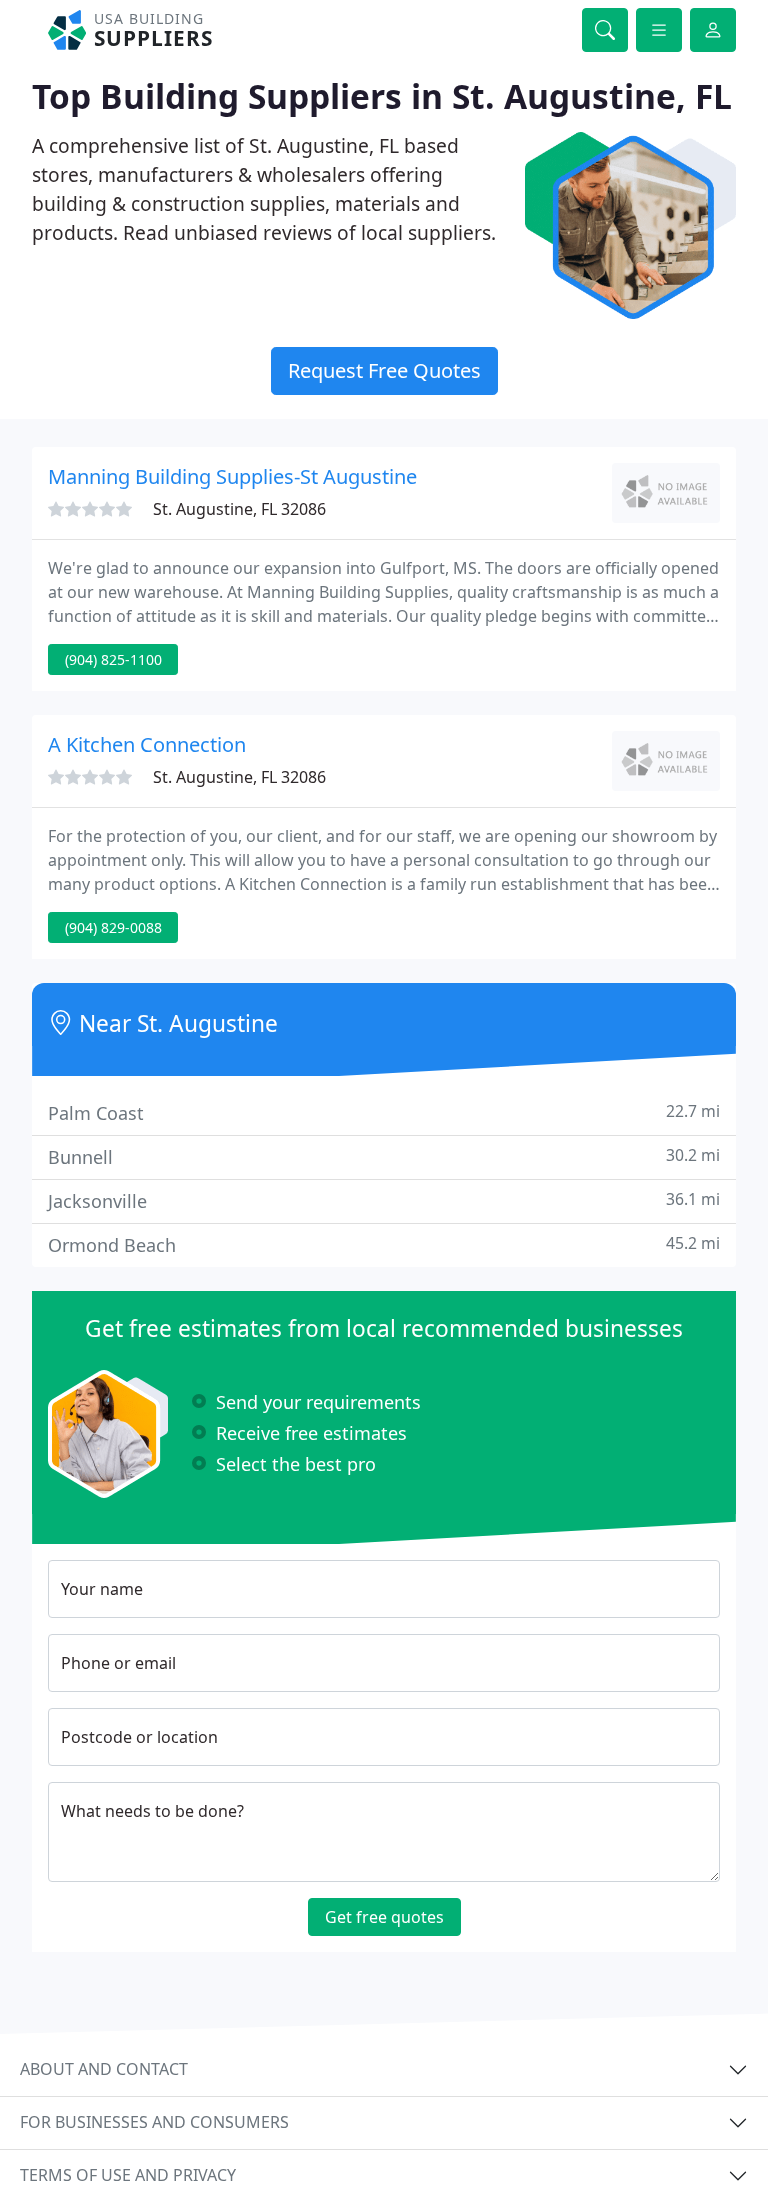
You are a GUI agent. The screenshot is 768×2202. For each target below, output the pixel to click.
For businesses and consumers (154, 2122)
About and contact (104, 2069)
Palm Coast (384, 1112)
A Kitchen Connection (147, 744)
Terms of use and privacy (128, 2175)
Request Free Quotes (384, 370)
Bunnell (384, 1156)
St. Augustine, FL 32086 (239, 509)
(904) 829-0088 (113, 927)
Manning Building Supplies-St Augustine (232, 476)
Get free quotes (384, 1917)
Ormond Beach (384, 1244)
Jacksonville (384, 1200)
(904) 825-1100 (113, 659)
